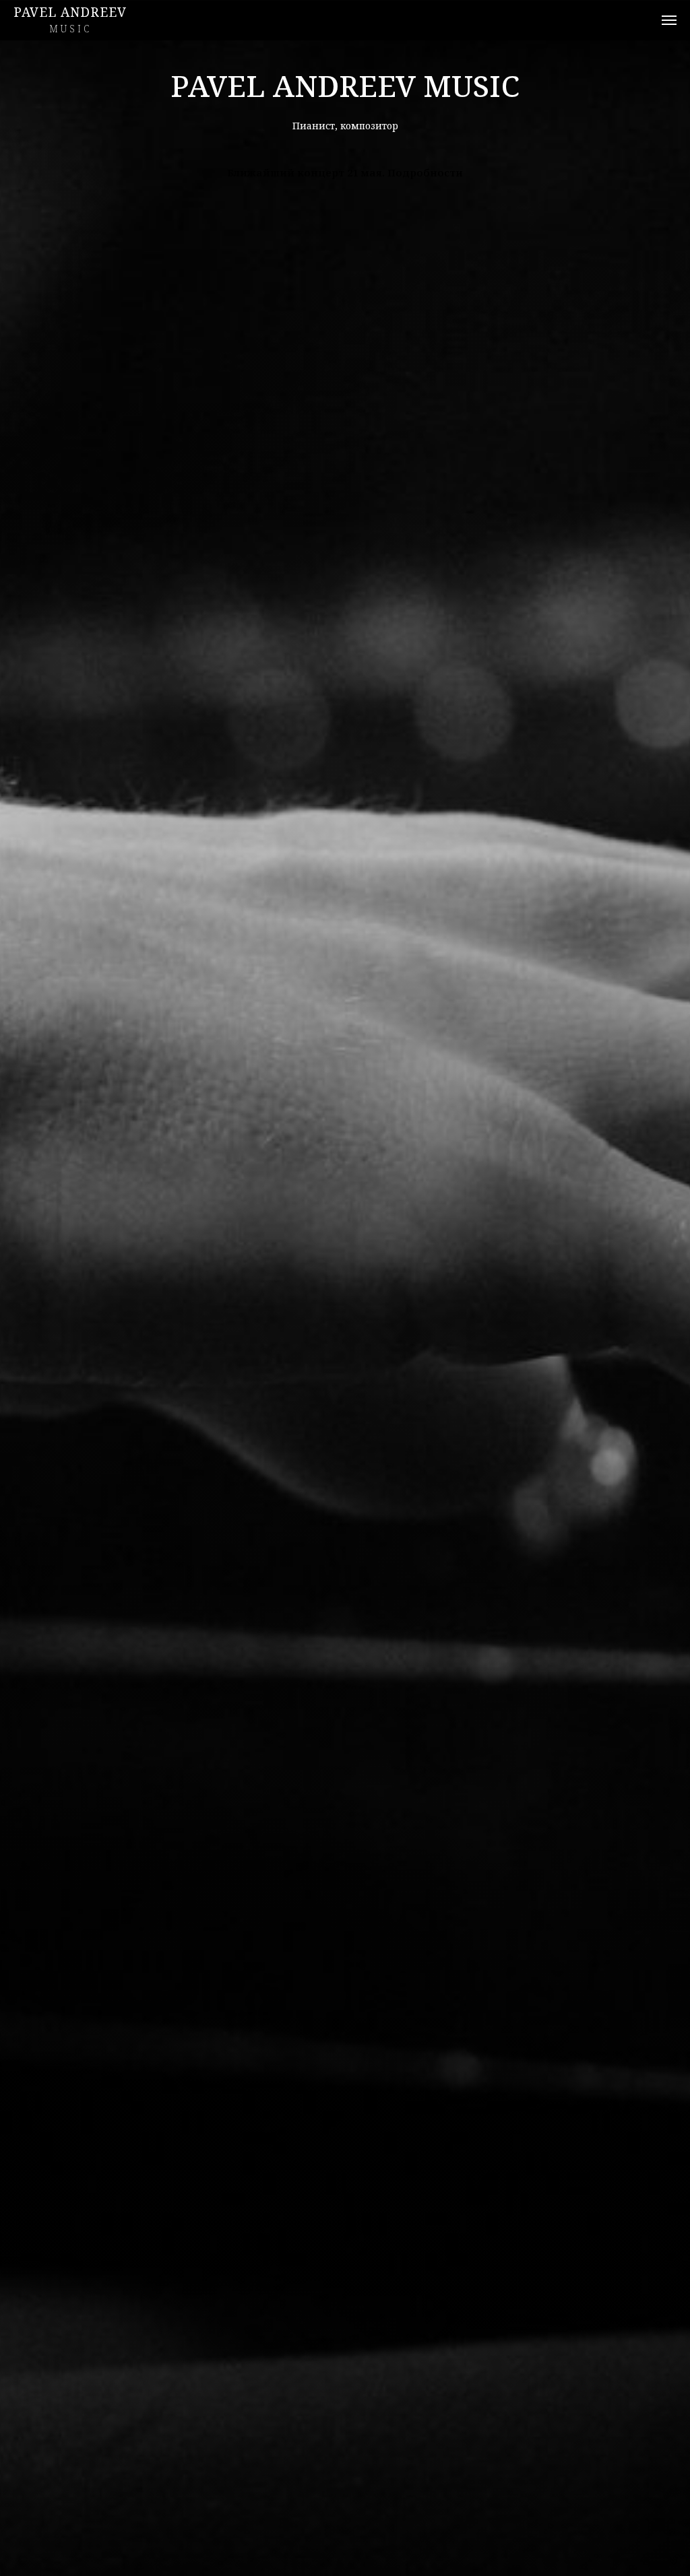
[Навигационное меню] (669, 20)
